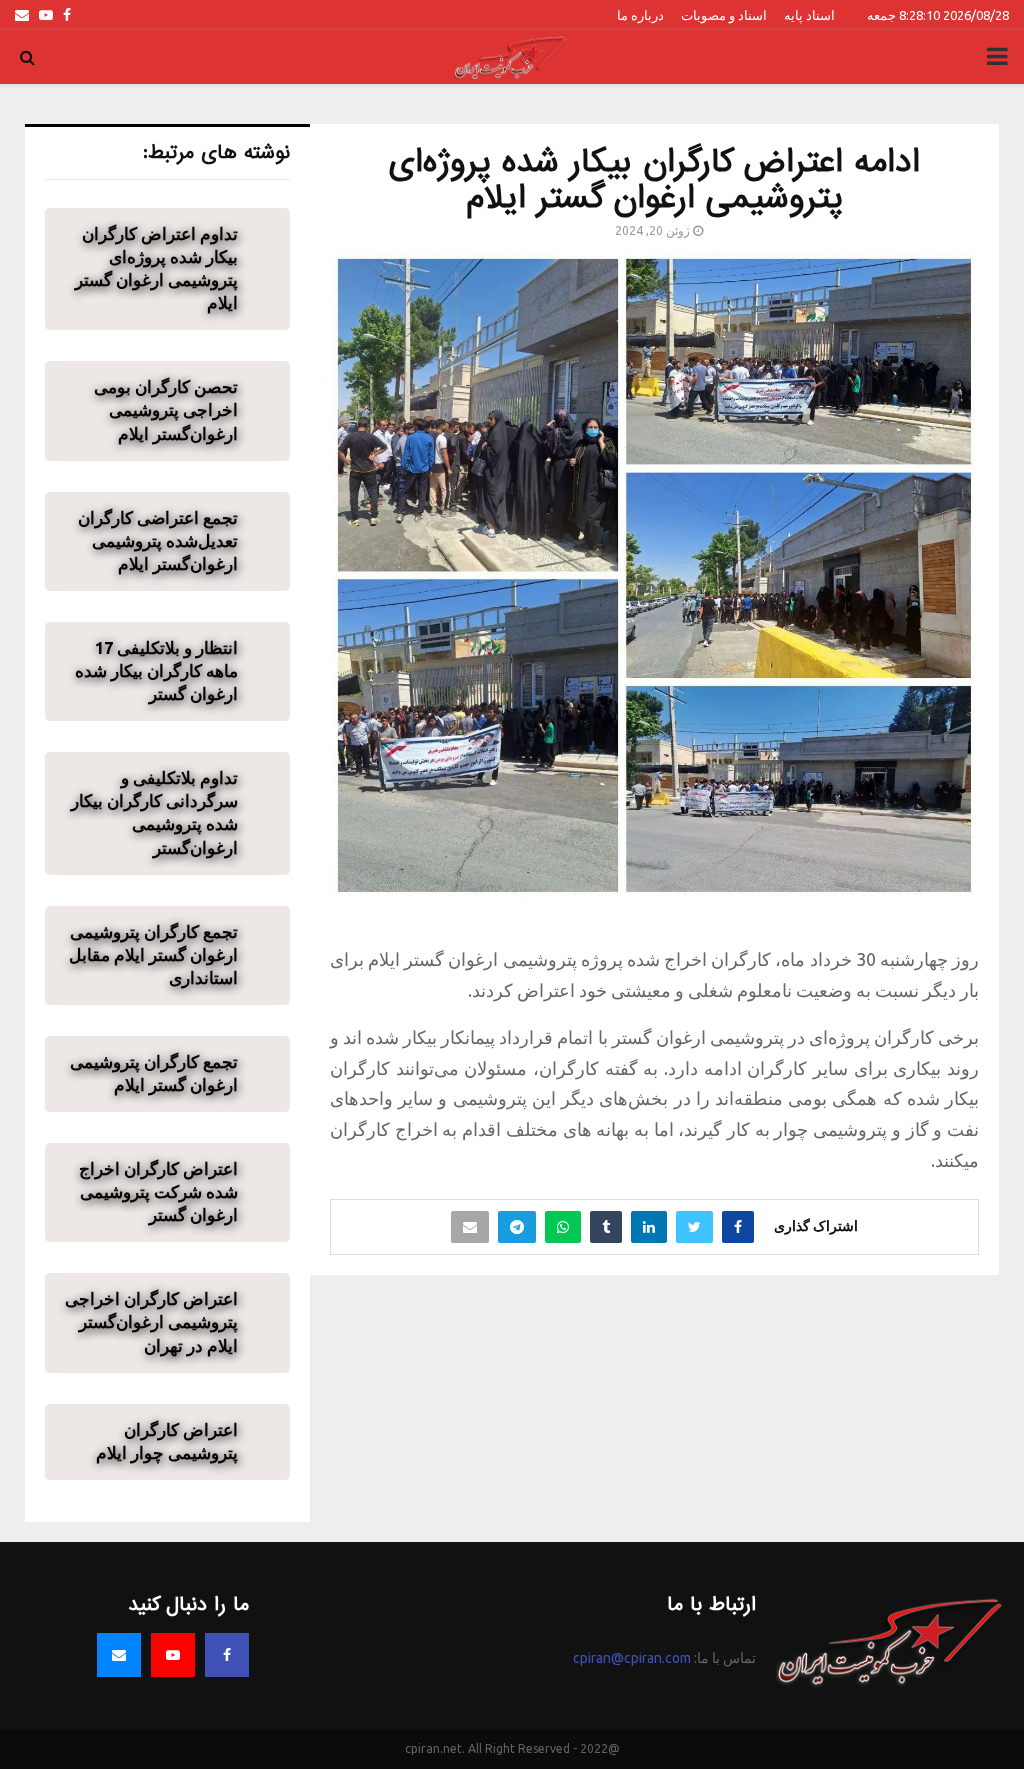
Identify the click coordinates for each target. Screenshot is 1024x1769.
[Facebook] (227, 1655)
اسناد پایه (809, 15)
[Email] (119, 1655)
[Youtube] (173, 1655)
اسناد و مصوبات (724, 15)
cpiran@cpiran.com (632, 1658)
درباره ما (640, 15)
